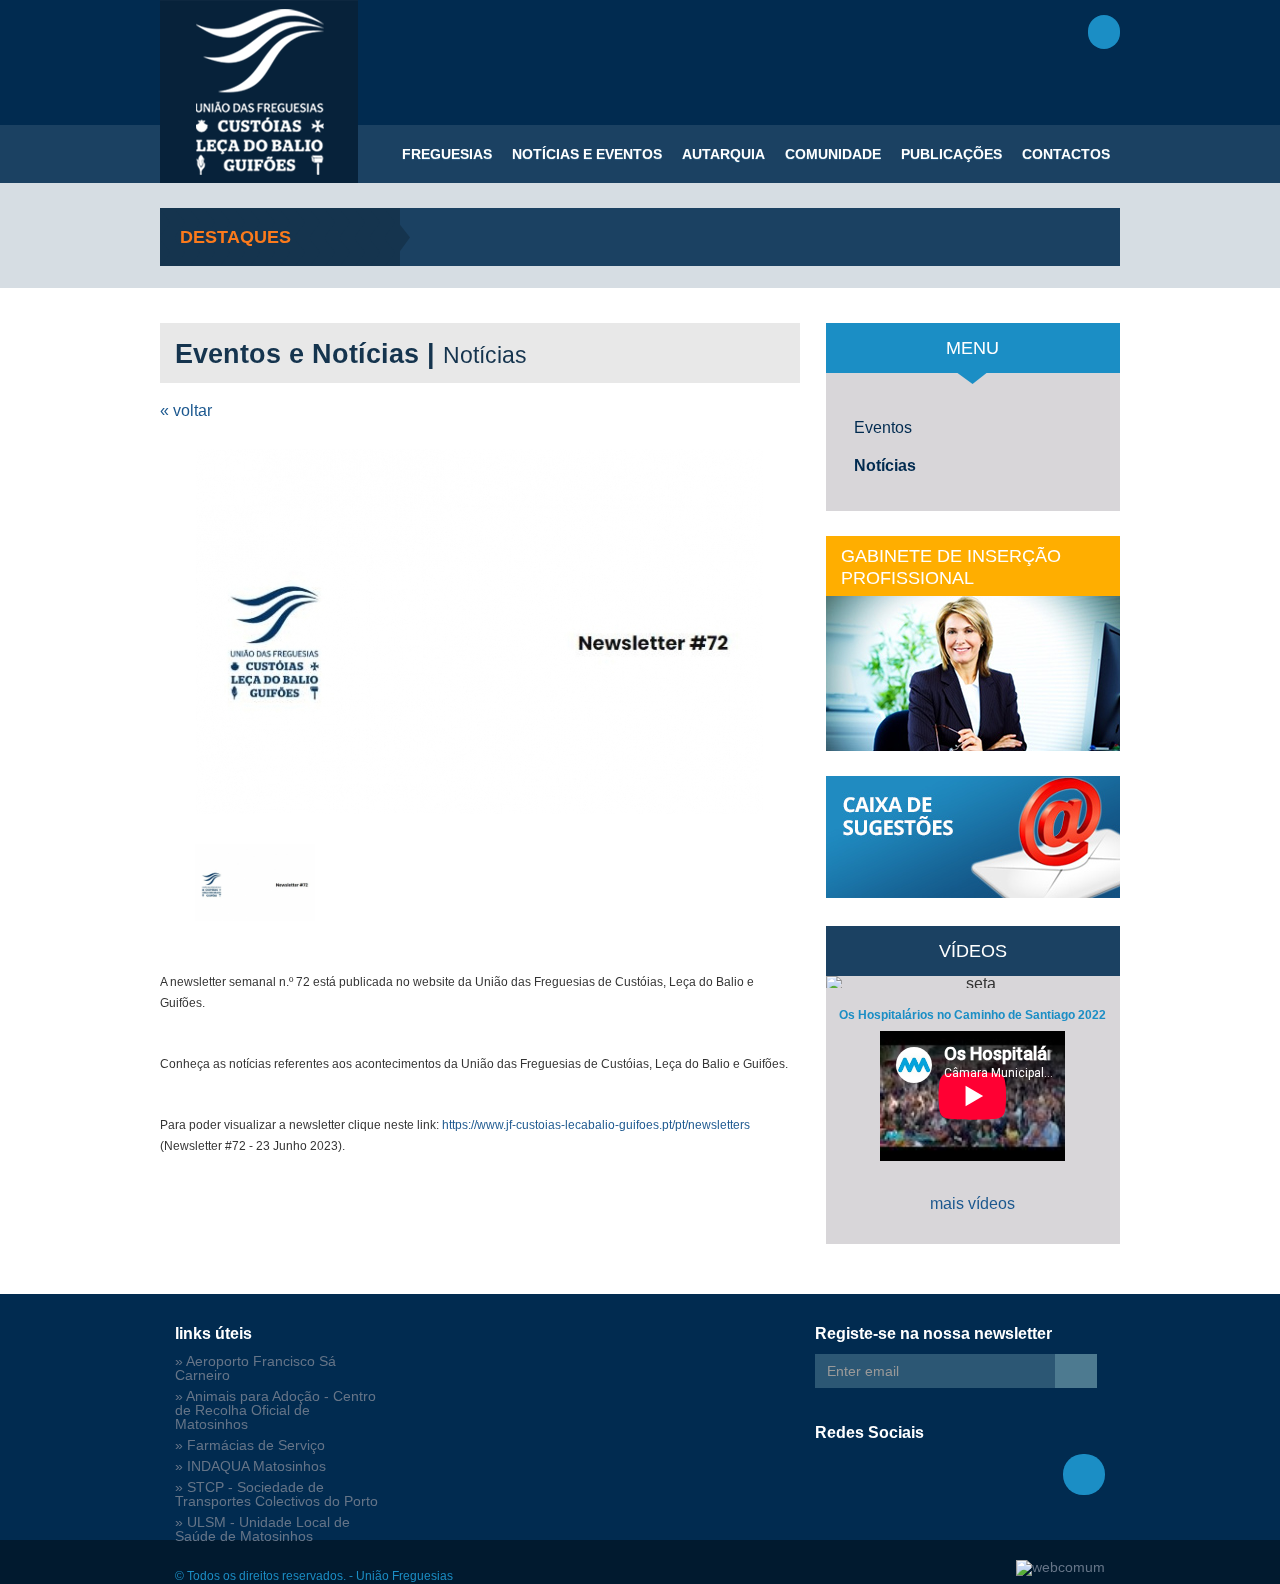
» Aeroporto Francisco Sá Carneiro (255, 1368)
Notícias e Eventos (587, 154)
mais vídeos (972, 1203)
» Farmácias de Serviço (250, 1445)
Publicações (951, 154)
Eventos (883, 427)
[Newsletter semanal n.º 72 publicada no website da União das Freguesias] (480, 631)
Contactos (1066, 154)
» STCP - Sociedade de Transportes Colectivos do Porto (276, 1494)
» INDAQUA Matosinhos (250, 1466)
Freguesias (447, 154)
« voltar (186, 410)
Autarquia (723, 154)
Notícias (885, 465)
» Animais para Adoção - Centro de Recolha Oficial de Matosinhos (275, 1410)
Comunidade (833, 154)
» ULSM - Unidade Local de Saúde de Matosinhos (262, 1529)
